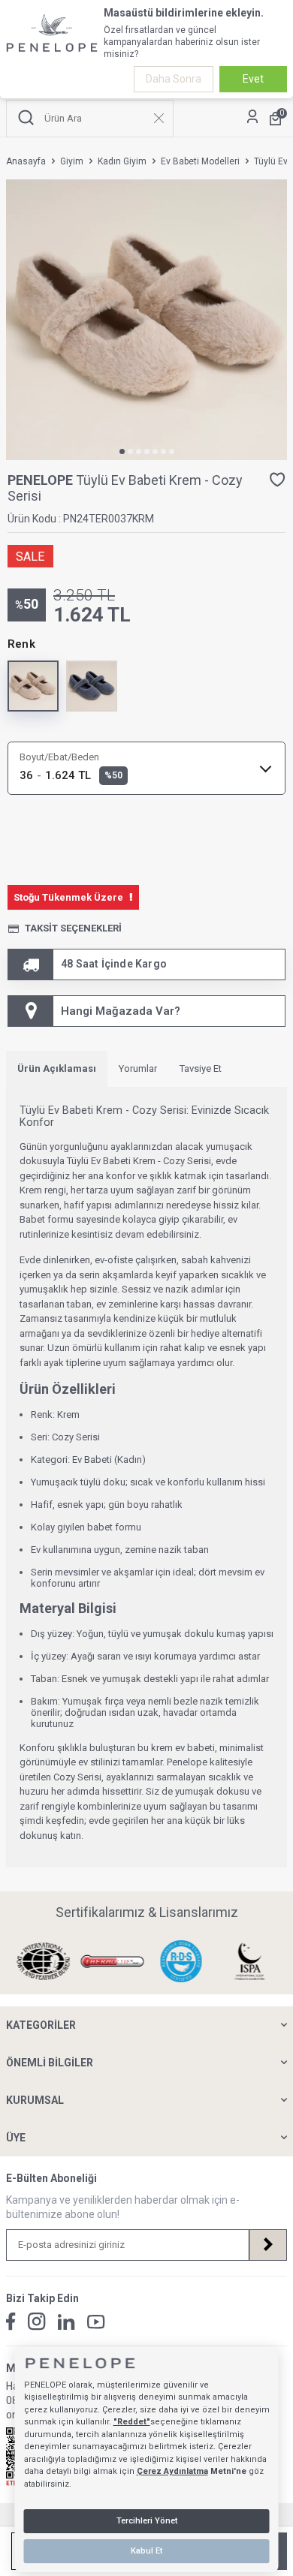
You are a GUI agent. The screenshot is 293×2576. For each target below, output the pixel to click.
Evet (253, 79)
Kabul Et (146, 2551)
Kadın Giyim (122, 161)
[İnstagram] (37, 2322)
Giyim (72, 161)
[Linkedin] (66, 2322)
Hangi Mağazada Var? (121, 1011)
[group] (146, 320)
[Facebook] (11, 2322)
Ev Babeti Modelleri (200, 161)
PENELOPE (42, 480)
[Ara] (26, 118)
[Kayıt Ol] (267, 2245)
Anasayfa (26, 161)
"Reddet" (132, 2422)
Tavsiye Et (201, 1068)
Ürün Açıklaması (57, 1068)
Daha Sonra (174, 79)
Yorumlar (138, 1068)
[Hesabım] (252, 118)
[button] (122, 451)
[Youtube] (96, 2322)
